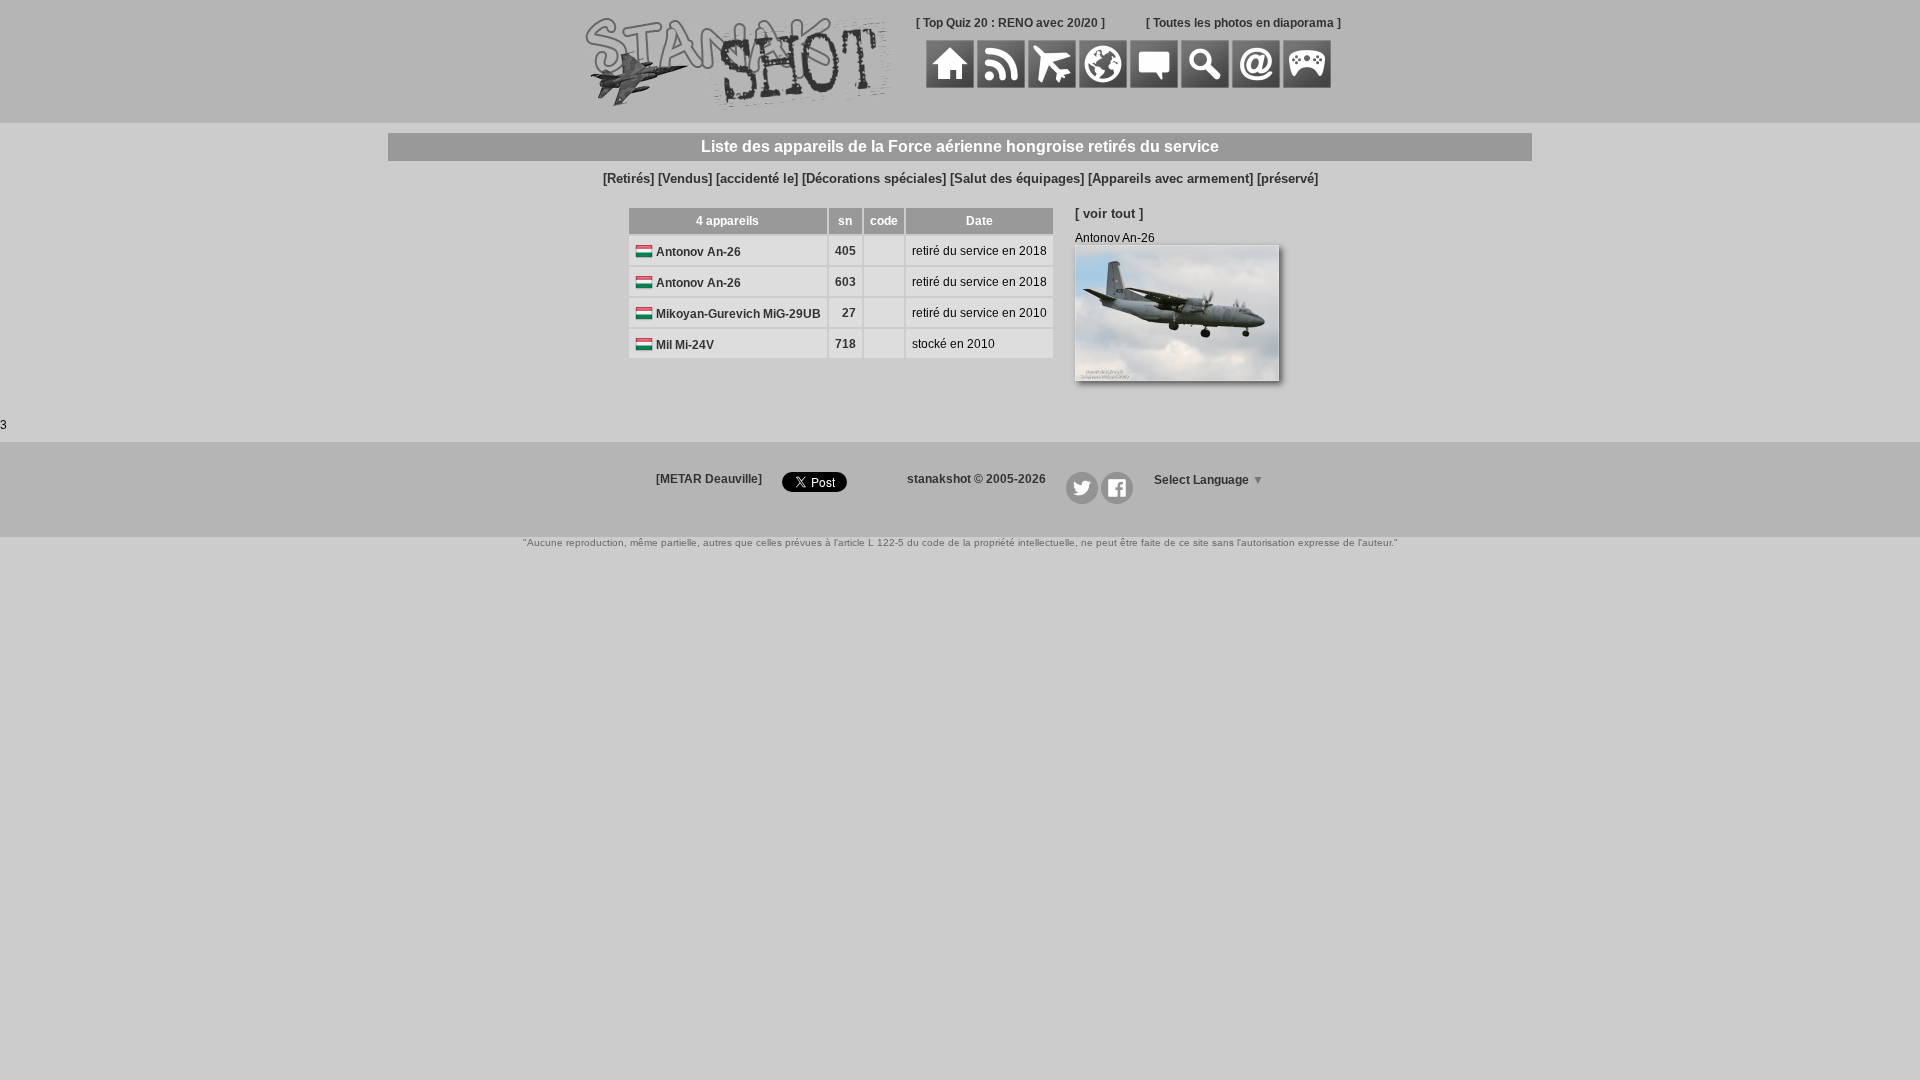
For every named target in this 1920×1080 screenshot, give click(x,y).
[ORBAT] (1052, 84)
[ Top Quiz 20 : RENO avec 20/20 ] (1010, 23)
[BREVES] (1001, 84)
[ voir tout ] (1109, 213)
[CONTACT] (1256, 84)
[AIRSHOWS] (1103, 84)
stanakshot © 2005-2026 (976, 479)
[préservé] (1287, 178)
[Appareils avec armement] (1170, 178)
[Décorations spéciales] (874, 178)
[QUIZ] (1307, 84)
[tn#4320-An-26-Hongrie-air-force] (1184, 392)
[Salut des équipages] (1017, 178)
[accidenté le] (757, 178)
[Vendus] (685, 178)
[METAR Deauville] (709, 479)
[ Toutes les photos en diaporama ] (1243, 23)
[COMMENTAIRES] (1154, 84)
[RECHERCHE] (1205, 84)
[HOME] (950, 84)
